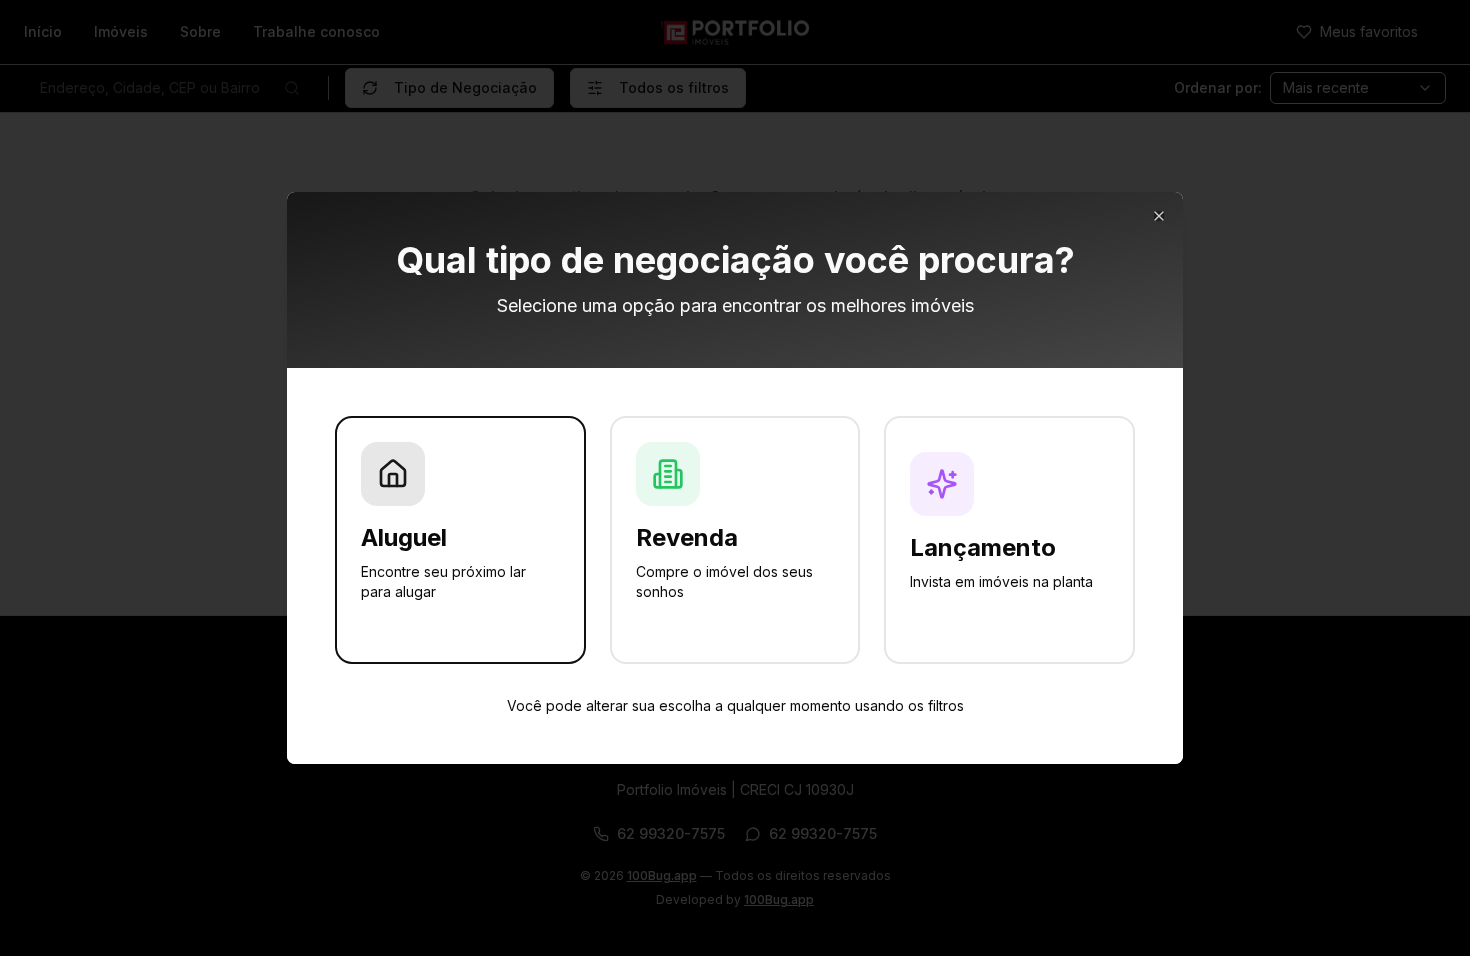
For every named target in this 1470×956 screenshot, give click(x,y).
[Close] (1159, 216)
